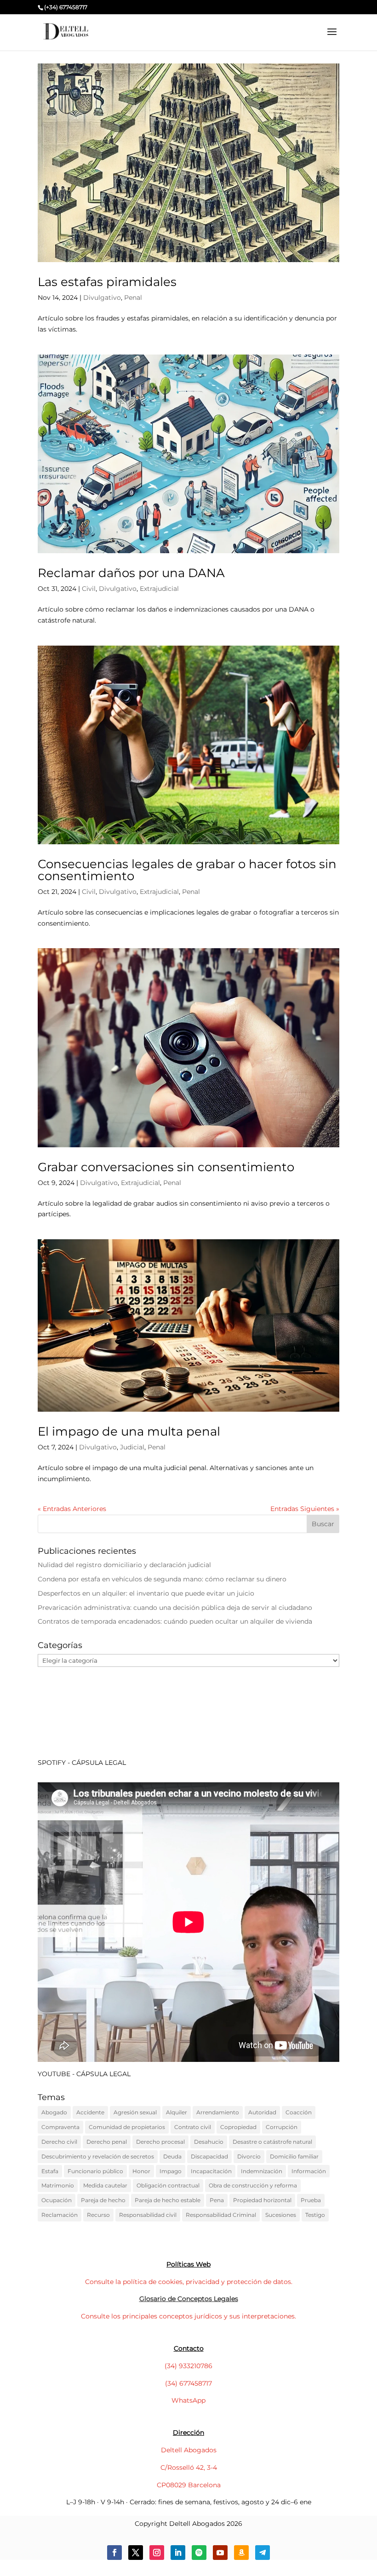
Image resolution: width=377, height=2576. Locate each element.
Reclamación (60, 2215)
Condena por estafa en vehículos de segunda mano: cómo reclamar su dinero (162, 1579)
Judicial (132, 1447)
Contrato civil (193, 2127)
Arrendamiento (218, 2112)
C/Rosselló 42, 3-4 (189, 2467)
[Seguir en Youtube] (220, 2553)
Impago (171, 2171)
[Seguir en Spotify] (199, 2553)
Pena (217, 2200)
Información (309, 2171)
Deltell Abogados (189, 2450)
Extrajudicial (159, 589)
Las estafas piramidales (107, 282)
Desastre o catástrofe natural (272, 2142)
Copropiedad (238, 2127)
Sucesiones (281, 2215)
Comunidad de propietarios (127, 2127)
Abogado (54, 2112)
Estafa (50, 2171)
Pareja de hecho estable (168, 2200)
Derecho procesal (160, 2142)
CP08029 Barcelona (189, 2485)
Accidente (90, 2112)
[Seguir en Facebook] (114, 2553)
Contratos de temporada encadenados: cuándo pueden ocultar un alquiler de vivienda (175, 1621)
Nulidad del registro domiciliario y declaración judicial (124, 1565)
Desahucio (209, 2142)
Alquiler (177, 2112)
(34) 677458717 (188, 2383)
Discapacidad (209, 2156)
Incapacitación (211, 2171)
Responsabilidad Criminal (221, 2215)
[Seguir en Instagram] (157, 2553)
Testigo (315, 2215)
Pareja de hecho (103, 2200)
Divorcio (249, 2156)
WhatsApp (188, 2400)
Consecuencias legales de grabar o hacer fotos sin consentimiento (187, 870)
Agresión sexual (135, 2112)
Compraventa (60, 2127)
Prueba (311, 2200)
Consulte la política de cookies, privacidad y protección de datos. (189, 2282)
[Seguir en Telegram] (263, 2553)
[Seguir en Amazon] (241, 2553)
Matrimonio (58, 2185)
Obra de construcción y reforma (253, 2185)
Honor (141, 2171)
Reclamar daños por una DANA (131, 573)
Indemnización (262, 2171)
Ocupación (57, 2200)
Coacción (299, 2112)
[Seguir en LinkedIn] (178, 2553)
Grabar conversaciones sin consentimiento (166, 1167)
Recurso (98, 2215)
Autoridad (262, 2112)
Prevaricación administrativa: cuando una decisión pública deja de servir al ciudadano (175, 1608)
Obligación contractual (168, 2185)
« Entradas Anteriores (72, 1509)
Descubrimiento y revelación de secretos (98, 2156)
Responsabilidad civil (148, 2215)
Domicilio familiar (294, 2156)
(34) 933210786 (188, 2366)
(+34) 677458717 (66, 7)
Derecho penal (107, 2142)
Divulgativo (102, 298)
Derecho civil (59, 2142)
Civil (89, 589)
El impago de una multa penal (129, 1431)
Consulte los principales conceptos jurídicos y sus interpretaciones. (188, 2316)
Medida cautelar (105, 2185)
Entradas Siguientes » (305, 1509)
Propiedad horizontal (262, 2200)
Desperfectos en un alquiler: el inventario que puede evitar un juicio (146, 1593)
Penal (133, 298)
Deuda (172, 2156)
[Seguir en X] (136, 2553)
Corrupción (282, 2127)
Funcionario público (95, 2171)
